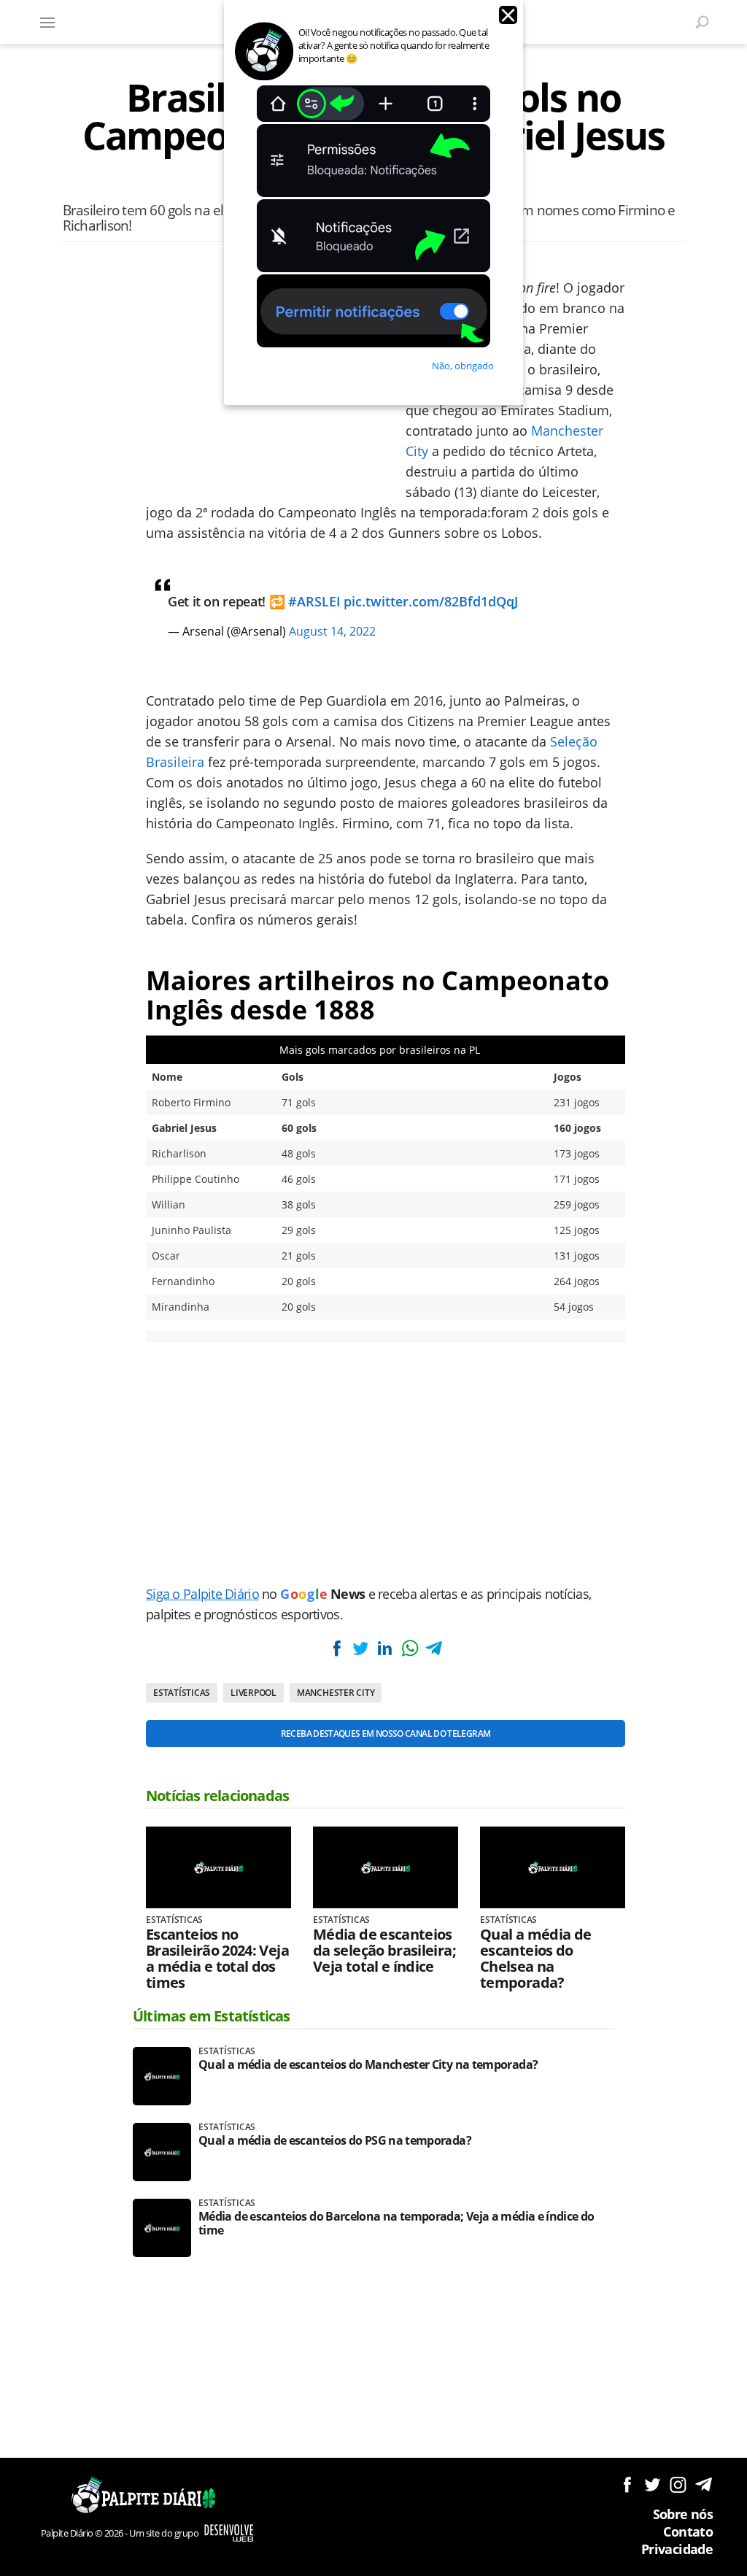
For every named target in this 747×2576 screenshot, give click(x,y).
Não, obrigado (463, 366)
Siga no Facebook (627, 2484)
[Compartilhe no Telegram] (434, 1648)
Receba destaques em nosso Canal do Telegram (386, 1734)
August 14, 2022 (332, 631)
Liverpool (253, 1693)
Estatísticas (182, 1693)
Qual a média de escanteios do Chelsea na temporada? (535, 1959)
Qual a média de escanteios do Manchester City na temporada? (368, 2065)
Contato (688, 2531)
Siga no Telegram (704, 2484)
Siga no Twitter (653, 2484)
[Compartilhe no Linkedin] (385, 1648)
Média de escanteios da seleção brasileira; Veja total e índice (384, 1951)
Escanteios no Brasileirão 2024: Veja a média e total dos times (217, 1959)
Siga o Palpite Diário (202, 1594)
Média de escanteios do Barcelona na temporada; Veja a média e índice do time (396, 2224)
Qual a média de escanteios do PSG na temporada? (335, 2141)
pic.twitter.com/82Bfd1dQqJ (431, 601)
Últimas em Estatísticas (212, 2016)
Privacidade (677, 2549)
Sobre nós (683, 2514)
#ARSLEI (314, 601)
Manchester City (336, 1693)
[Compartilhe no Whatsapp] (409, 1648)
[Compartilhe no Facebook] (336, 1648)
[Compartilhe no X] (360, 1648)
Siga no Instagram (678, 2484)
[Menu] (47, 22)
